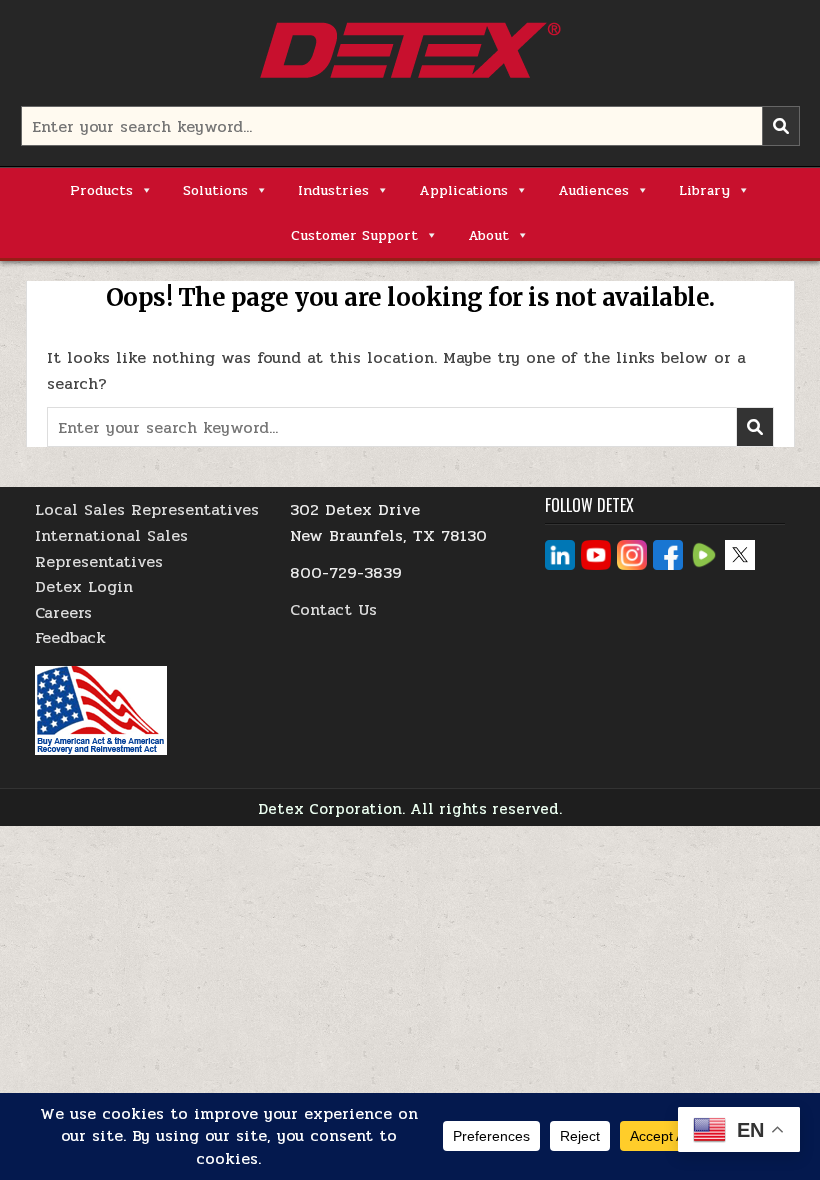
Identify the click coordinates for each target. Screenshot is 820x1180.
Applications (463, 190)
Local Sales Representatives (147, 509)
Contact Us (333, 609)
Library (704, 190)
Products (101, 190)
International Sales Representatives (111, 548)
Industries (333, 190)
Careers (63, 612)
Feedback (70, 637)
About (488, 235)
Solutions (215, 190)
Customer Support (354, 235)
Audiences (593, 190)
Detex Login (84, 586)
